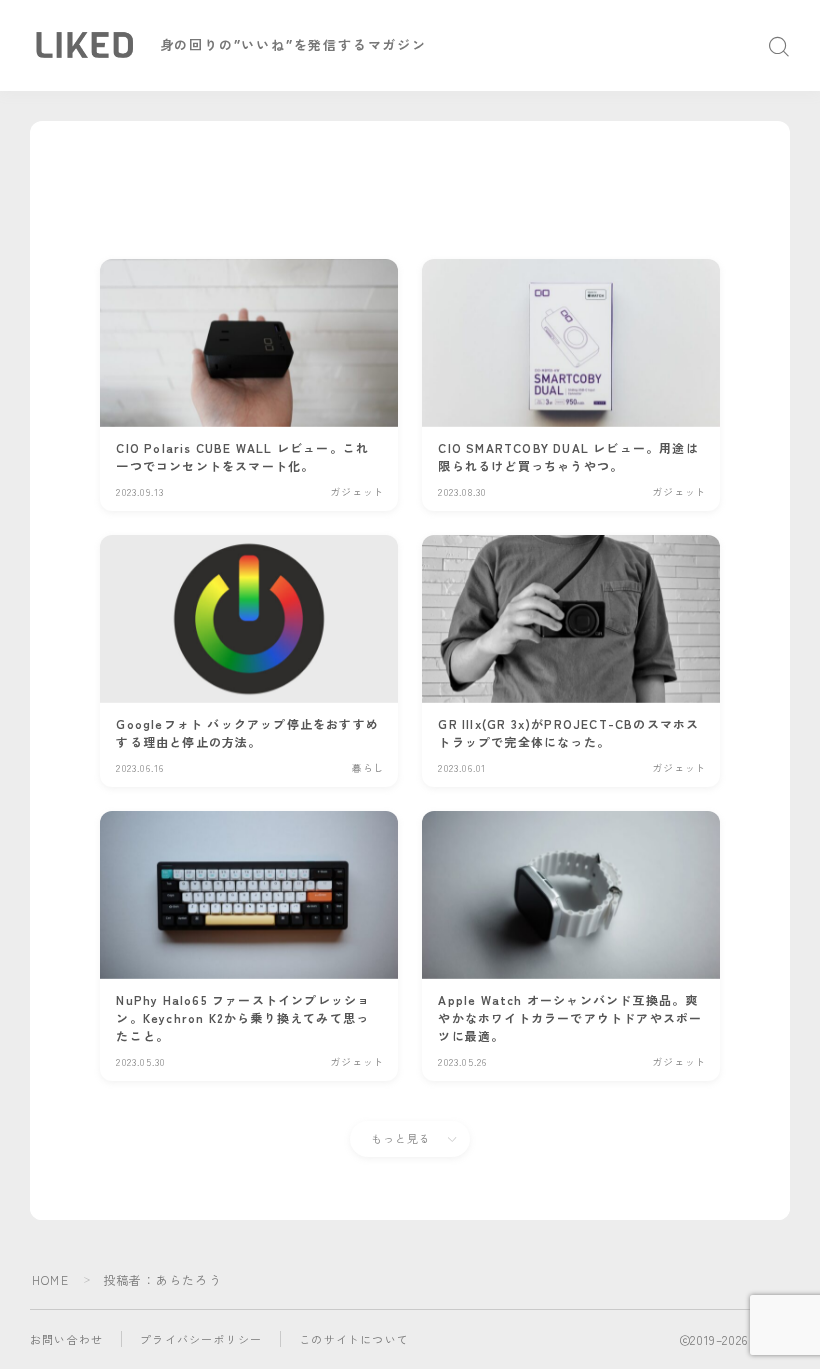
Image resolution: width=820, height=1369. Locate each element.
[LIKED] (84, 45)
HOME (50, 1279)
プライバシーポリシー (201, 1339)
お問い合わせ (66, 1339)
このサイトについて (354, 1339)
